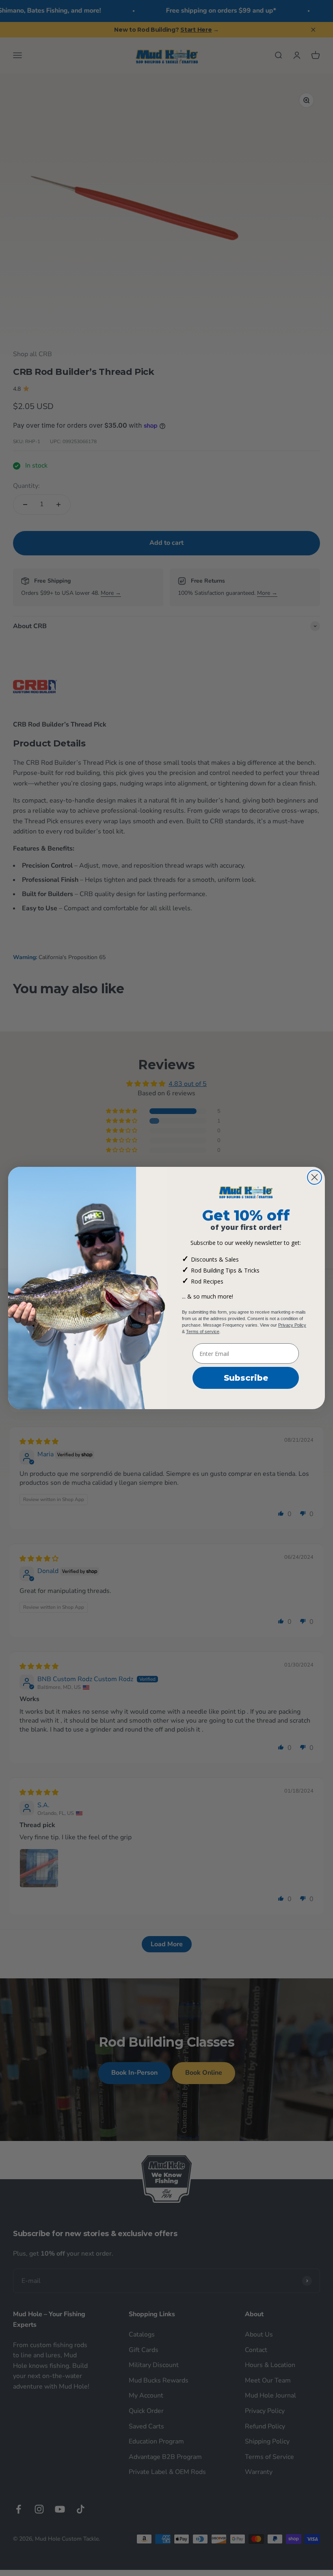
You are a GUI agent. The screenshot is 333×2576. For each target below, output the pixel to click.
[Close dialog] (315, 1177)
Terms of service (203, 1332)
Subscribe (246, 1378)
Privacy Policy (292, 1325)
